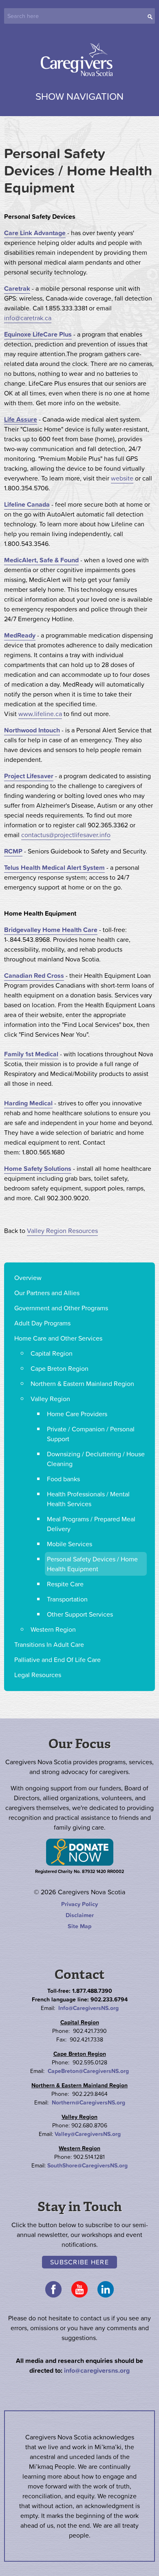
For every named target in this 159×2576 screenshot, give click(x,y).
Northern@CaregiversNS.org (88, 2102)
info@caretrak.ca (28, 318)
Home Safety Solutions (38, 1168)
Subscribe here (79, 2262)
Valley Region (50, 1399)
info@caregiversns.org (97, 2370)
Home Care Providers (77, 1414)
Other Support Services (80, 1614)
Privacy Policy (79, 1904)
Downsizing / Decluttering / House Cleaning (96, 1459)
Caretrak (17, 288)
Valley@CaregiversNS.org (88, 2134)
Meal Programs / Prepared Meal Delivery (91, 1524)
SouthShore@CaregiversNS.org (87, 2165)
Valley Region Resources (62, 1231)
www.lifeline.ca (40, 714)
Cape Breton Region (60, 1368)
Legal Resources (38, 1675)
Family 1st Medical (31, 1054)
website (122, 478)
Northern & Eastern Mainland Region (82, 1383)
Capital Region (52, 1353)
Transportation (67, 1599)
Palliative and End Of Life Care (57, 1660)
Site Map (79, 1926)
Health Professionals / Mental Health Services (88, 1499)
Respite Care (65, 1584)
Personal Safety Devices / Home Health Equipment (92, 1564)
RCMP (13, 851)
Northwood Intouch (32, 730)
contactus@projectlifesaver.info (66, 835)
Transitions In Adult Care (49, 1644)
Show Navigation (79, 96)
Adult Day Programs (42, 1323)
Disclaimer (80, 1915)
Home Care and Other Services (58, 1338)
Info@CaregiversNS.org (88, 2008)
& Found (66, 560)
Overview (28, 1278)
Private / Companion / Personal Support (91, 1434)
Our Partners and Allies (47, 1293)
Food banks (63, 1479)
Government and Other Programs (61, 1308)
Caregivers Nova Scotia (79, 61)
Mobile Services (70, 1544)
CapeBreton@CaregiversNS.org (88, 2071)
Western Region (53, 1629)
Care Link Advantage (35, 233)
